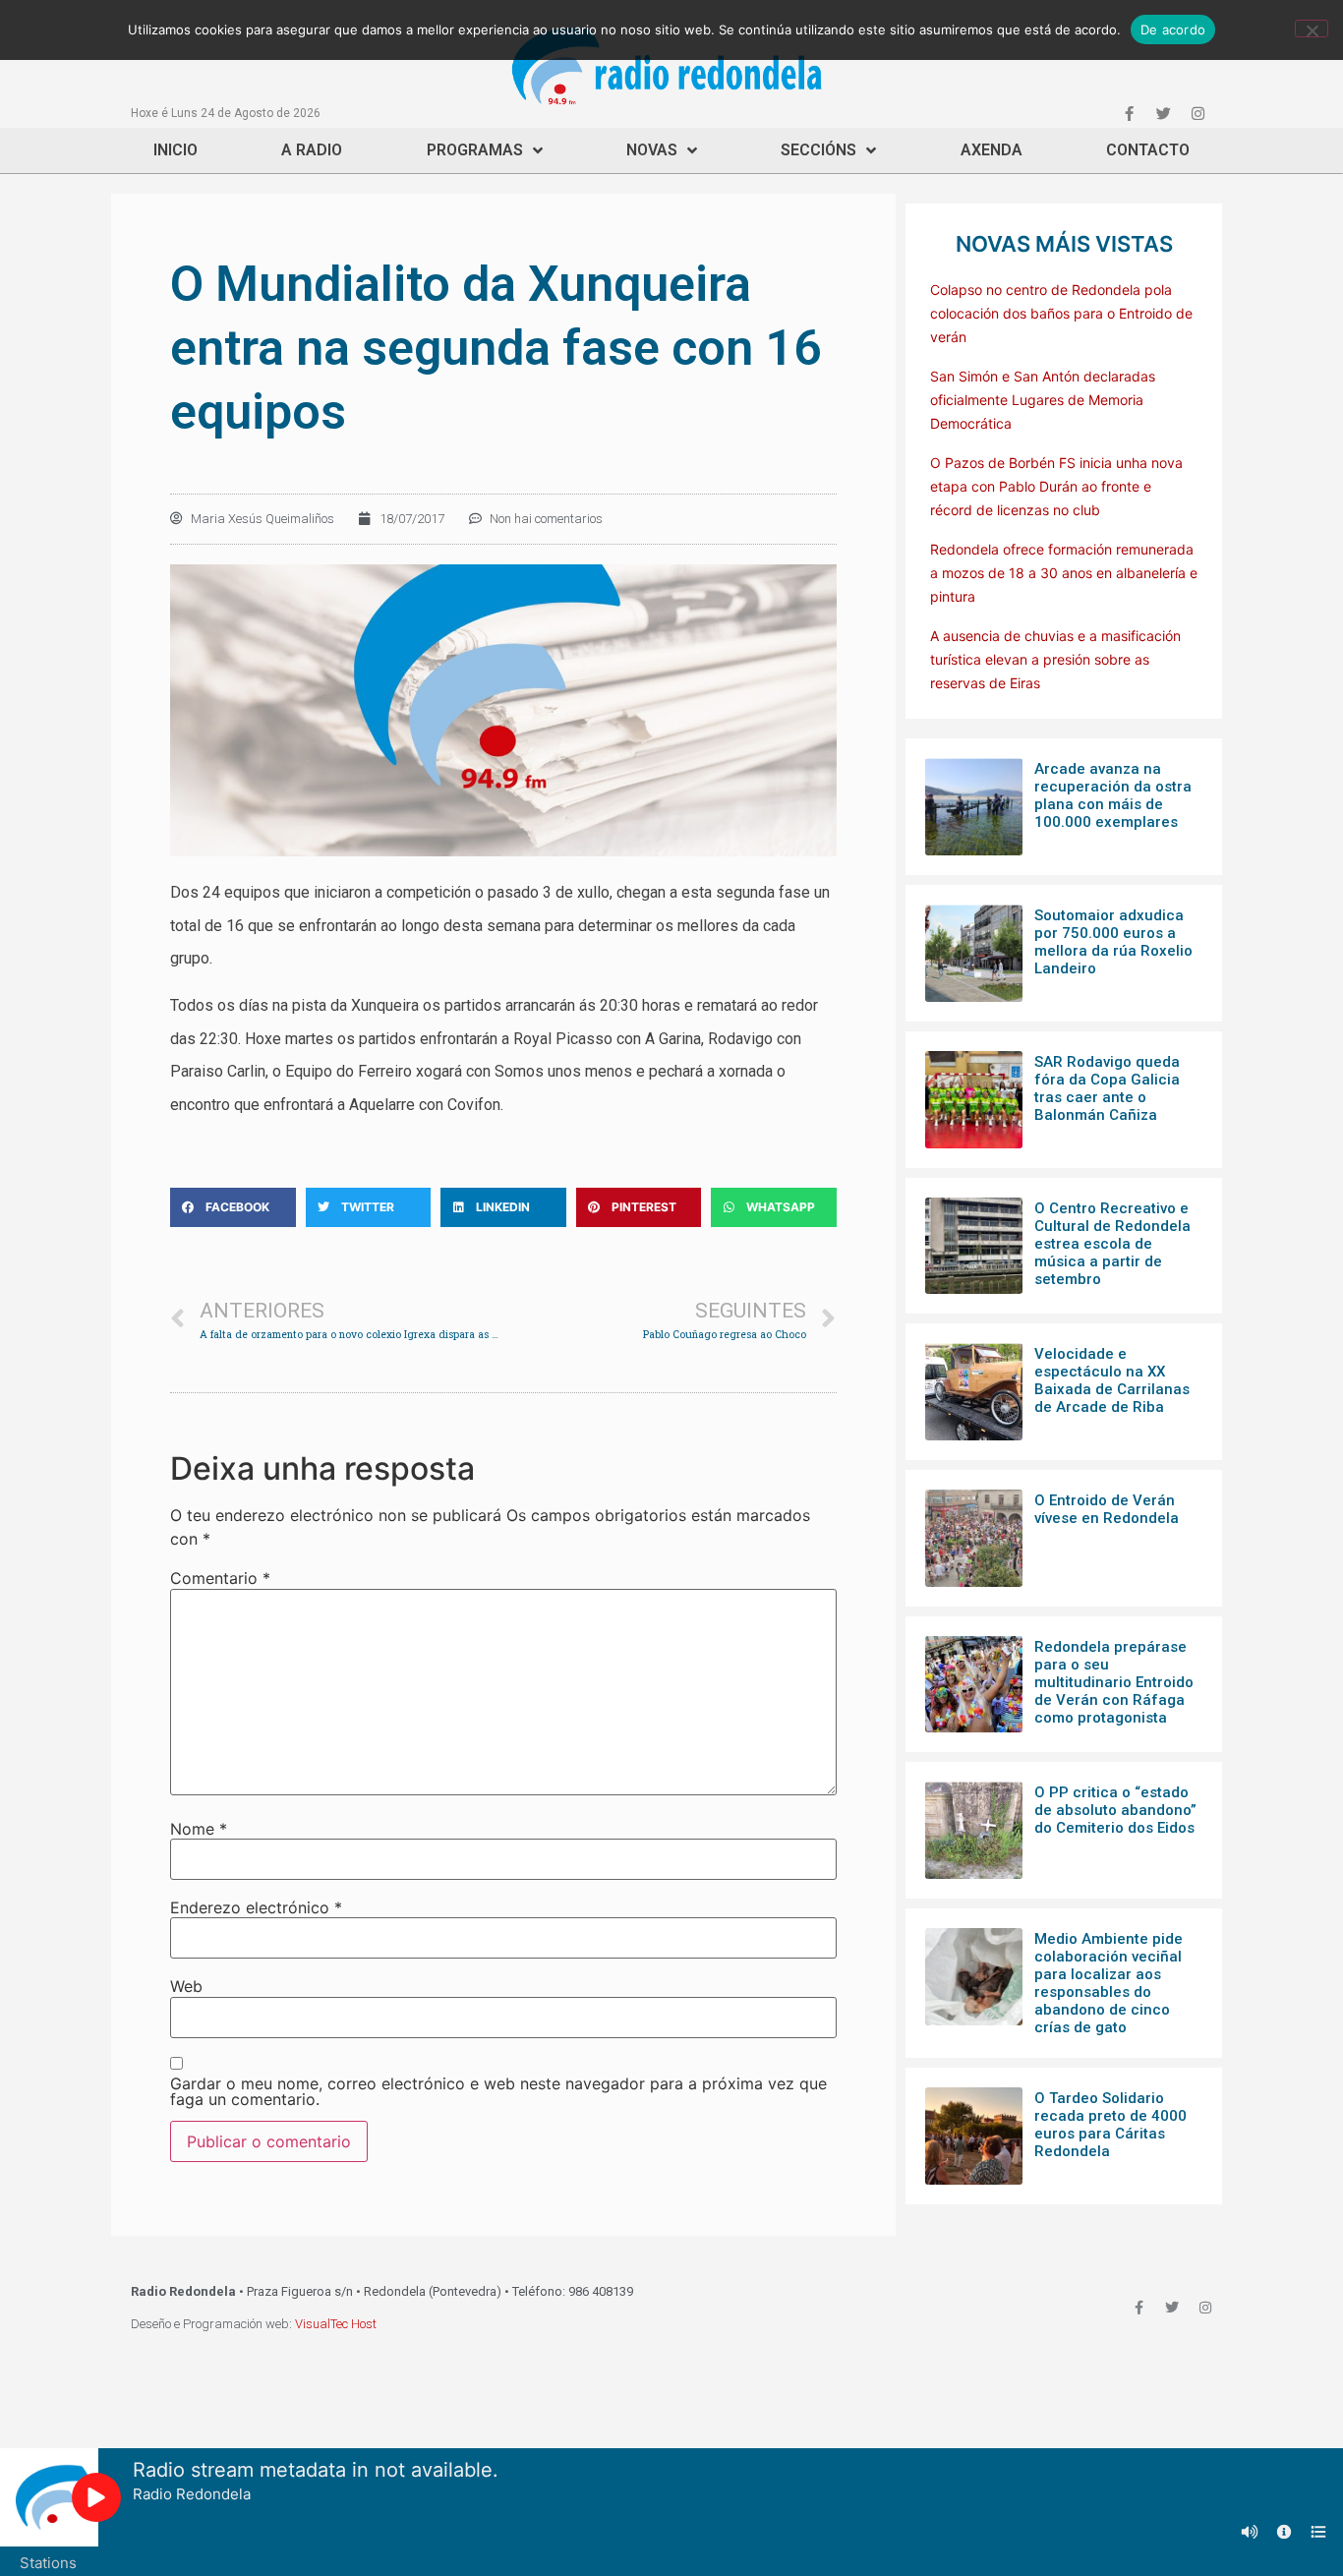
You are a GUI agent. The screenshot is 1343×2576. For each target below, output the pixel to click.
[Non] (1312, 29)
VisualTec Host (336, 2324)
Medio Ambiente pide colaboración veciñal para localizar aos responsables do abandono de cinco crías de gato (1109, 1983)
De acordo (1173, 29)
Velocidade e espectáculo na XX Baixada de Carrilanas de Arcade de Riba (1112, 1380)
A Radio (312, 150)
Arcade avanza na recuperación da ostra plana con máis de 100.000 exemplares (1113, 795)
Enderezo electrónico (256, 1907)
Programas (475, 150)
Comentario (220, 1578)
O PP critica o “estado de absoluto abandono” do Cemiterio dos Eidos (1115, 1810)
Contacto (1148, 150)
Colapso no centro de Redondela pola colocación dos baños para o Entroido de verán (1061, 313)
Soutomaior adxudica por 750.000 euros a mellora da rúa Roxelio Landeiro (1113, 942)
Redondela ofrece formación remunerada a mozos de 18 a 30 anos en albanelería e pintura (1064, 573)
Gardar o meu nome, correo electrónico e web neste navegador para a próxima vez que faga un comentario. (498, 2091)
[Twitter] (1163, 113)
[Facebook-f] (1129, 113)
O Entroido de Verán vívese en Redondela (1107, 1509)
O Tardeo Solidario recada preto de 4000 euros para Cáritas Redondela (1110, 2125)
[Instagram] (1197, 113)
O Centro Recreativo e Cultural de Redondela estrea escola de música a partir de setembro (1112, 1244)
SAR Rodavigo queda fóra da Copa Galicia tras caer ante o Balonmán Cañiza (1107, 1088)
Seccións (818, 150)
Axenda (992, 150)
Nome (199, 1829)
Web (186, 1986)
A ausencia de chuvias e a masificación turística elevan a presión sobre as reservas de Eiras (1055, 659)
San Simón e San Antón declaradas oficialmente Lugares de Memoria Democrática (1043, 400)
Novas (652, 150)
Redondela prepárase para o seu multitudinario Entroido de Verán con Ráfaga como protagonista (1114, 1682)
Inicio (175, 150)
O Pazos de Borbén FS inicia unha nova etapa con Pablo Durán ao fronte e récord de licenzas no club (1056, 486)
